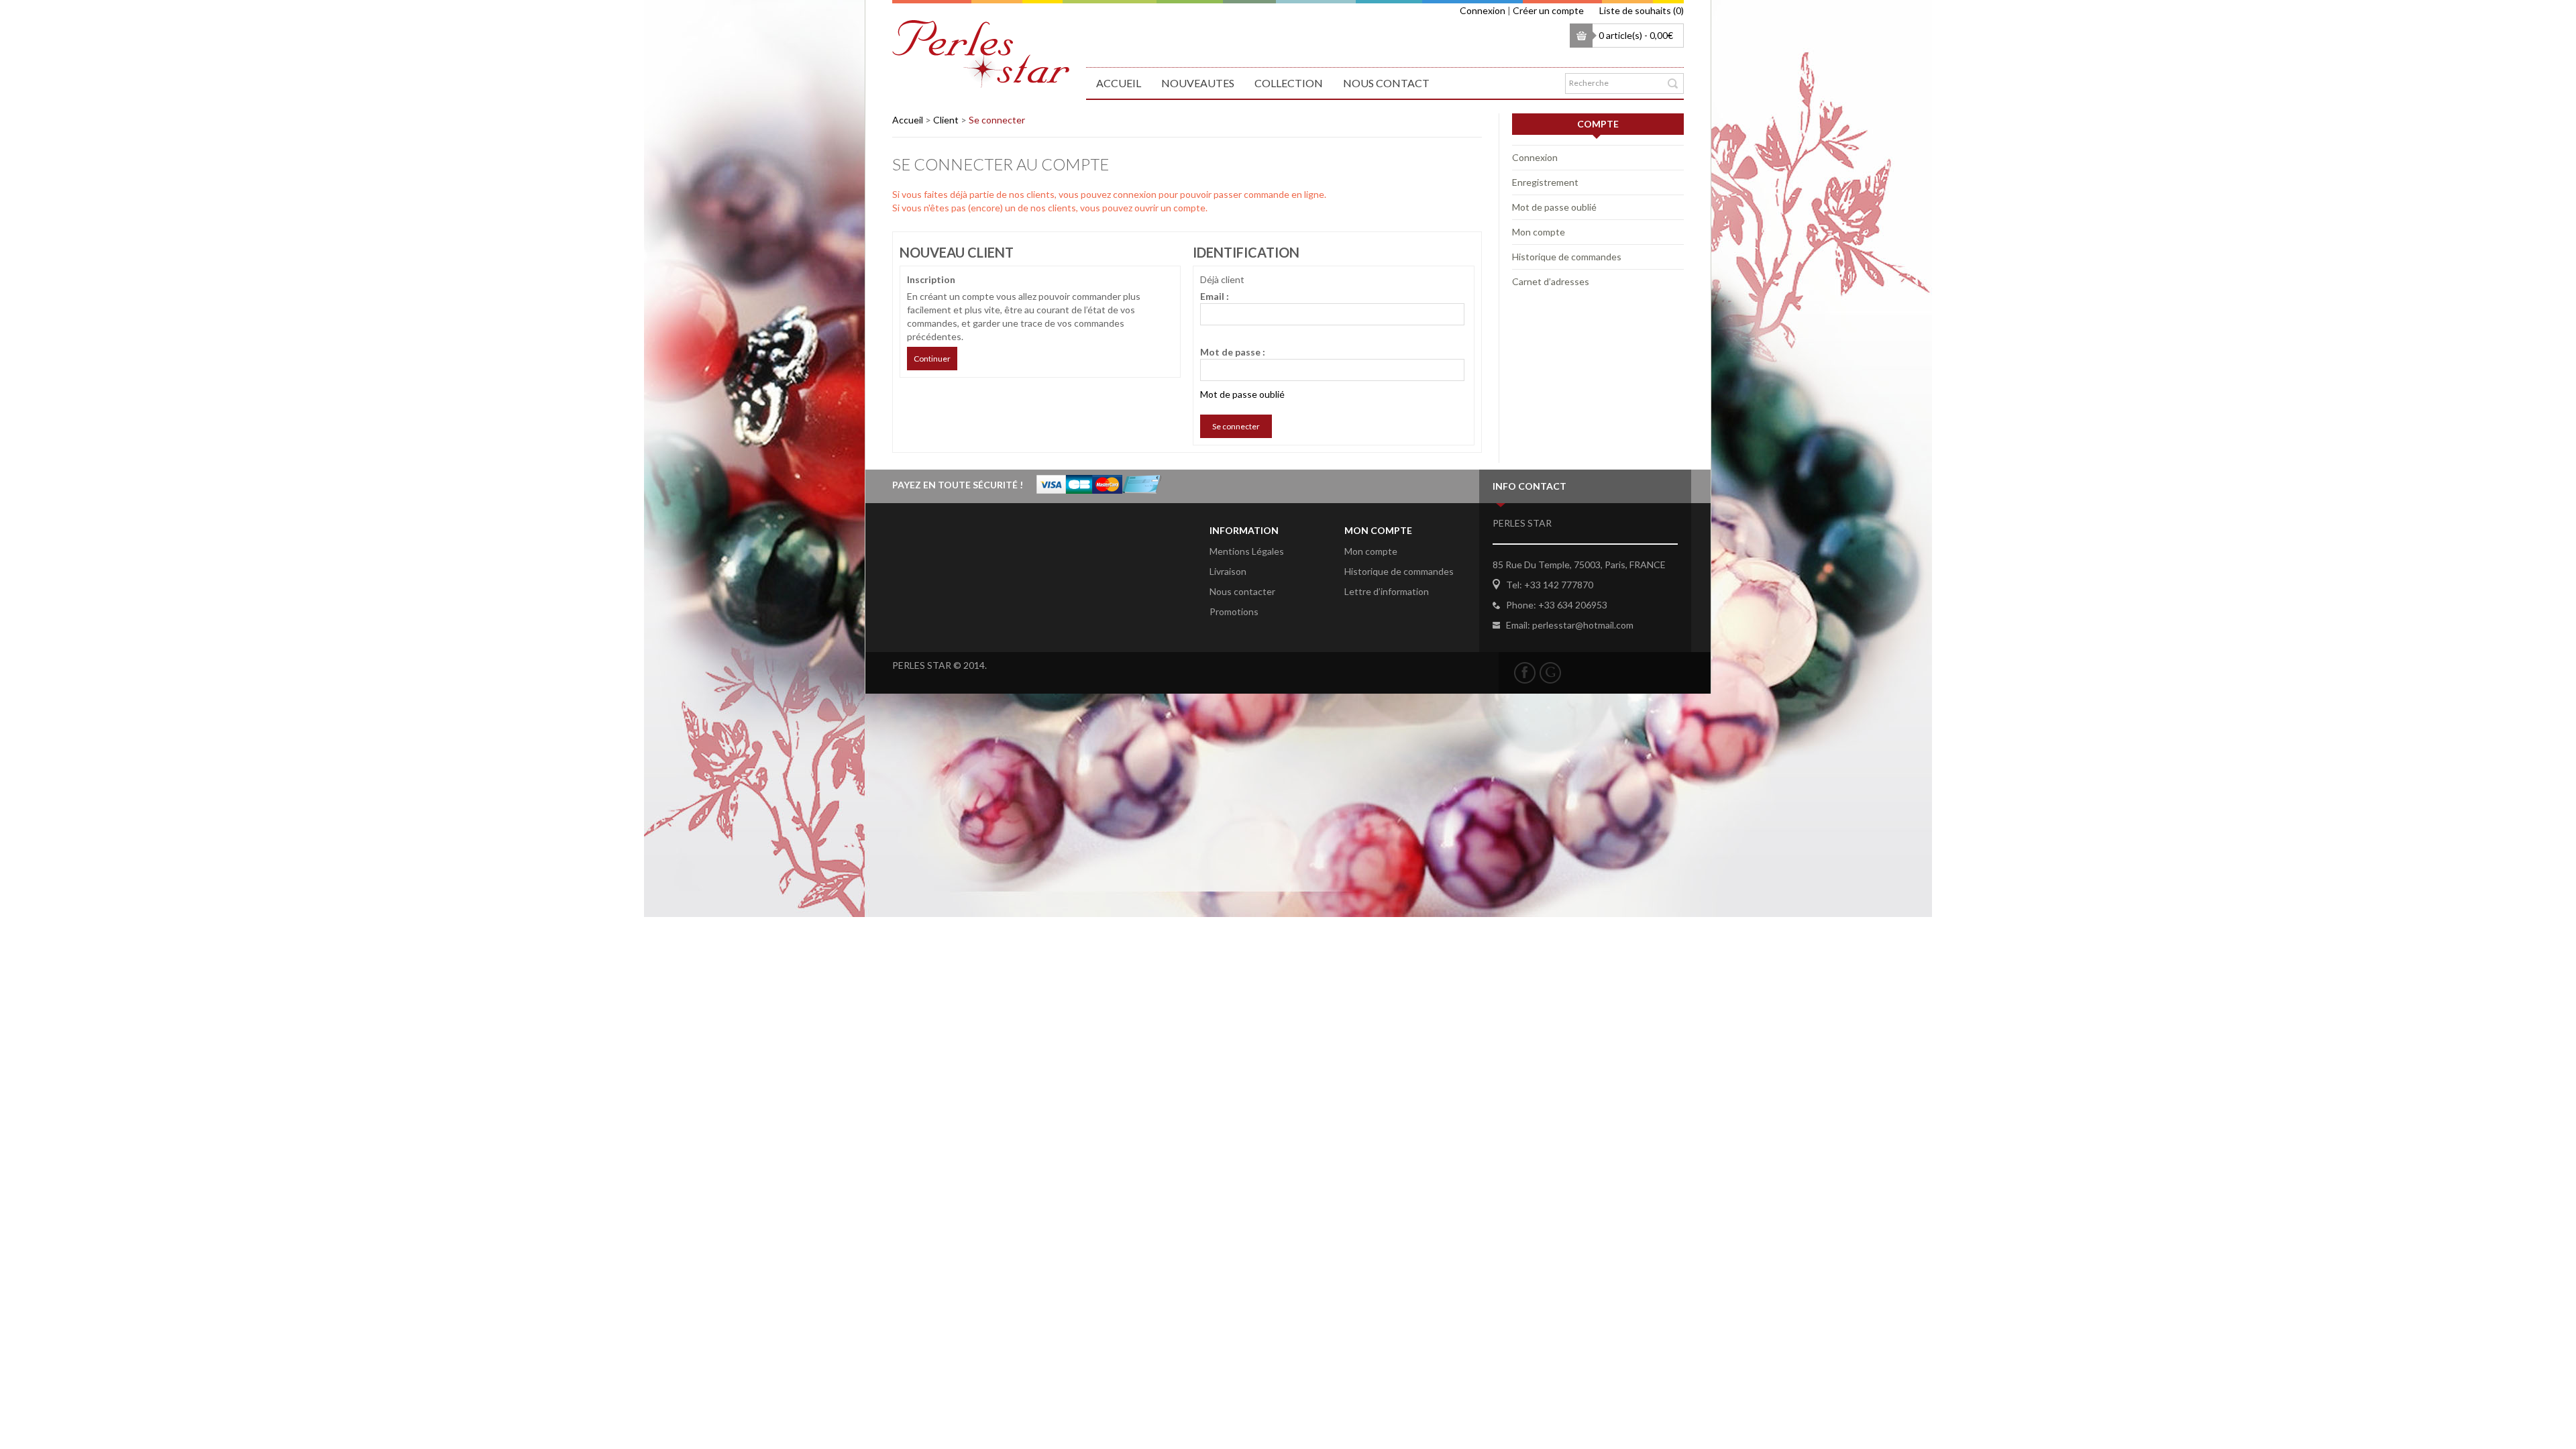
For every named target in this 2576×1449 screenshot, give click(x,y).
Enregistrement (1545, 182)
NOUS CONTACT (1386, 83)
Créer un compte (1548, 10)
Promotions (1234, 611)
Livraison (1228, 571)
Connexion (1483, 10)
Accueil (1119, 83)
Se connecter (997, 120)
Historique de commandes (1567, 257)
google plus (1550, 673)
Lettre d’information (1387, 591)
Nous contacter (1242, 591)
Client (946, 120)
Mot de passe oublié (1242, 394)
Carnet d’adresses (1551, 281)
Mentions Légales (1247, 551)
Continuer (932, 359)
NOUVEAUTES (1198, 83)
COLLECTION (1289, 83)
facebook (1525, 673)
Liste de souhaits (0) (1642, 10)
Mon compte (1539, 232)
